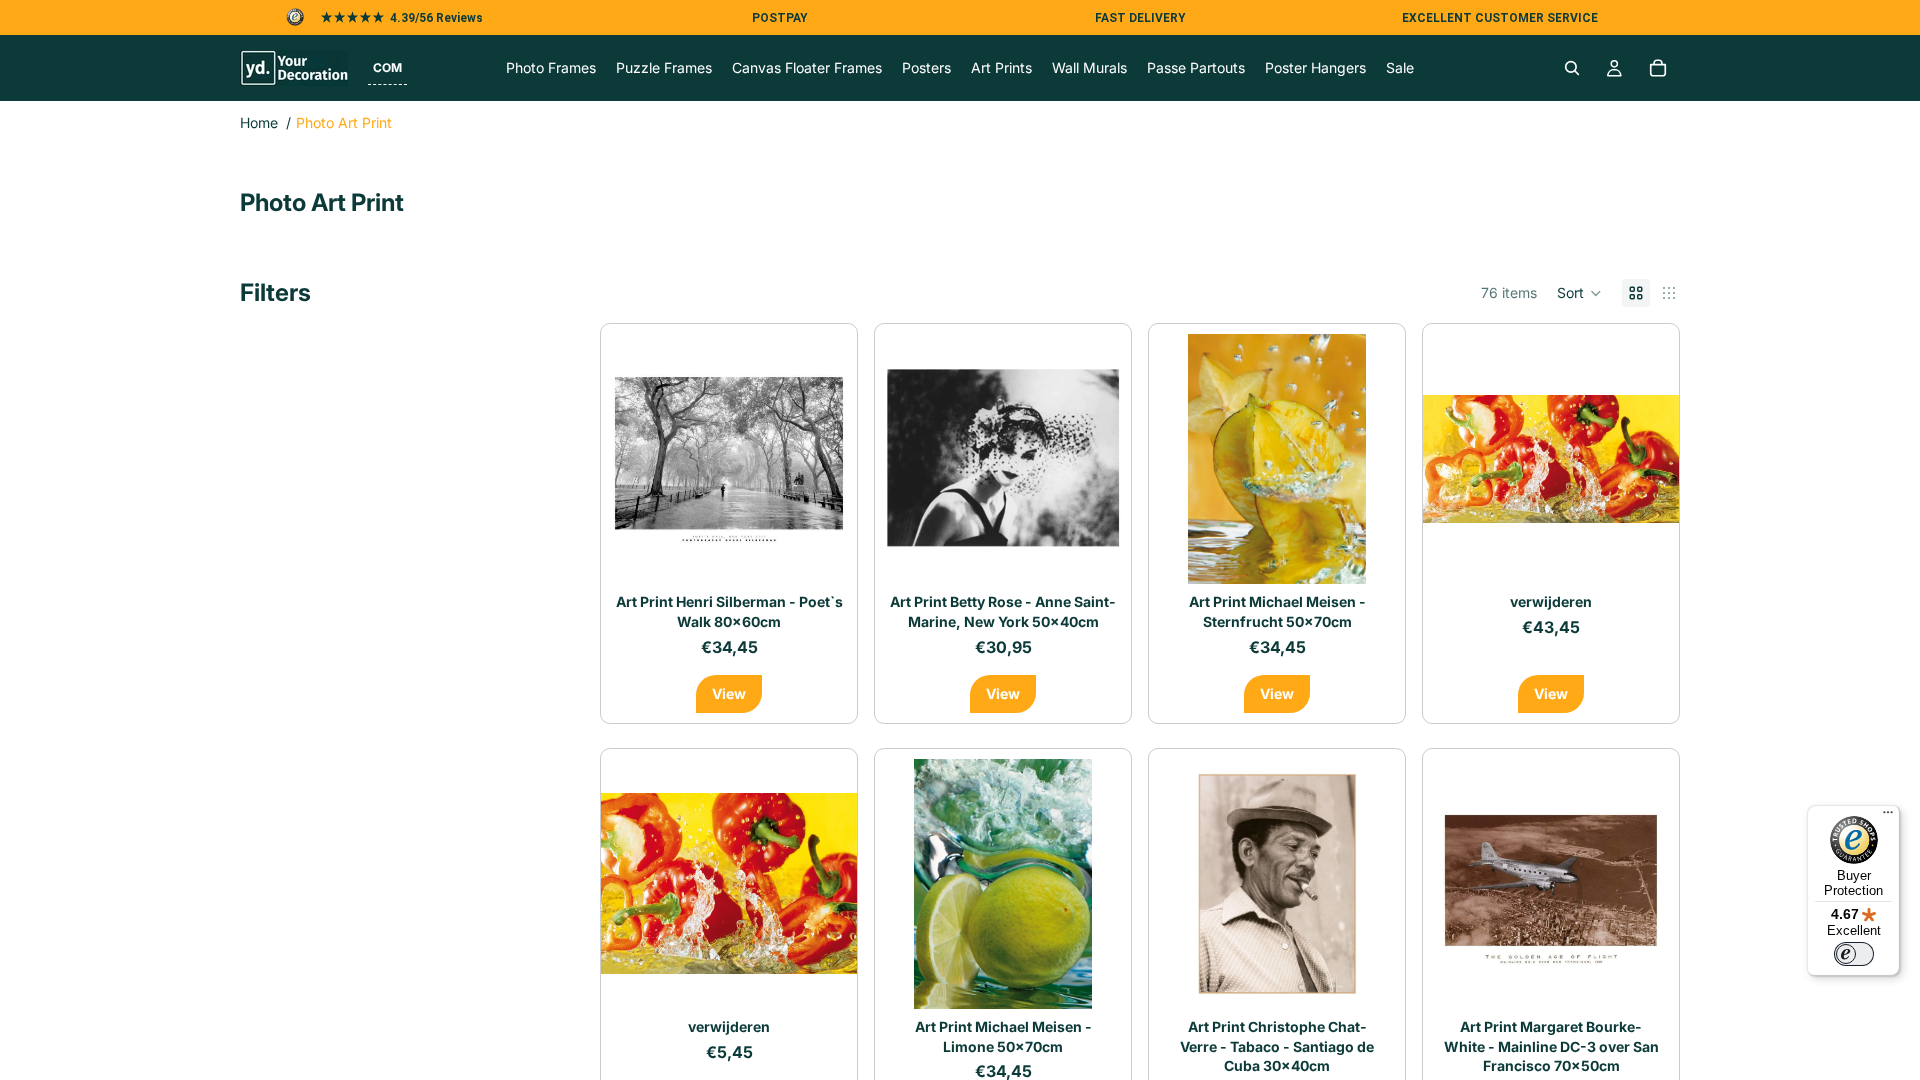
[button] (387, 68)
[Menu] (1888, 817)
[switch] (1854, 954)
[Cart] (1658, 68)
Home (259, 122)
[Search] (1572, 68)
